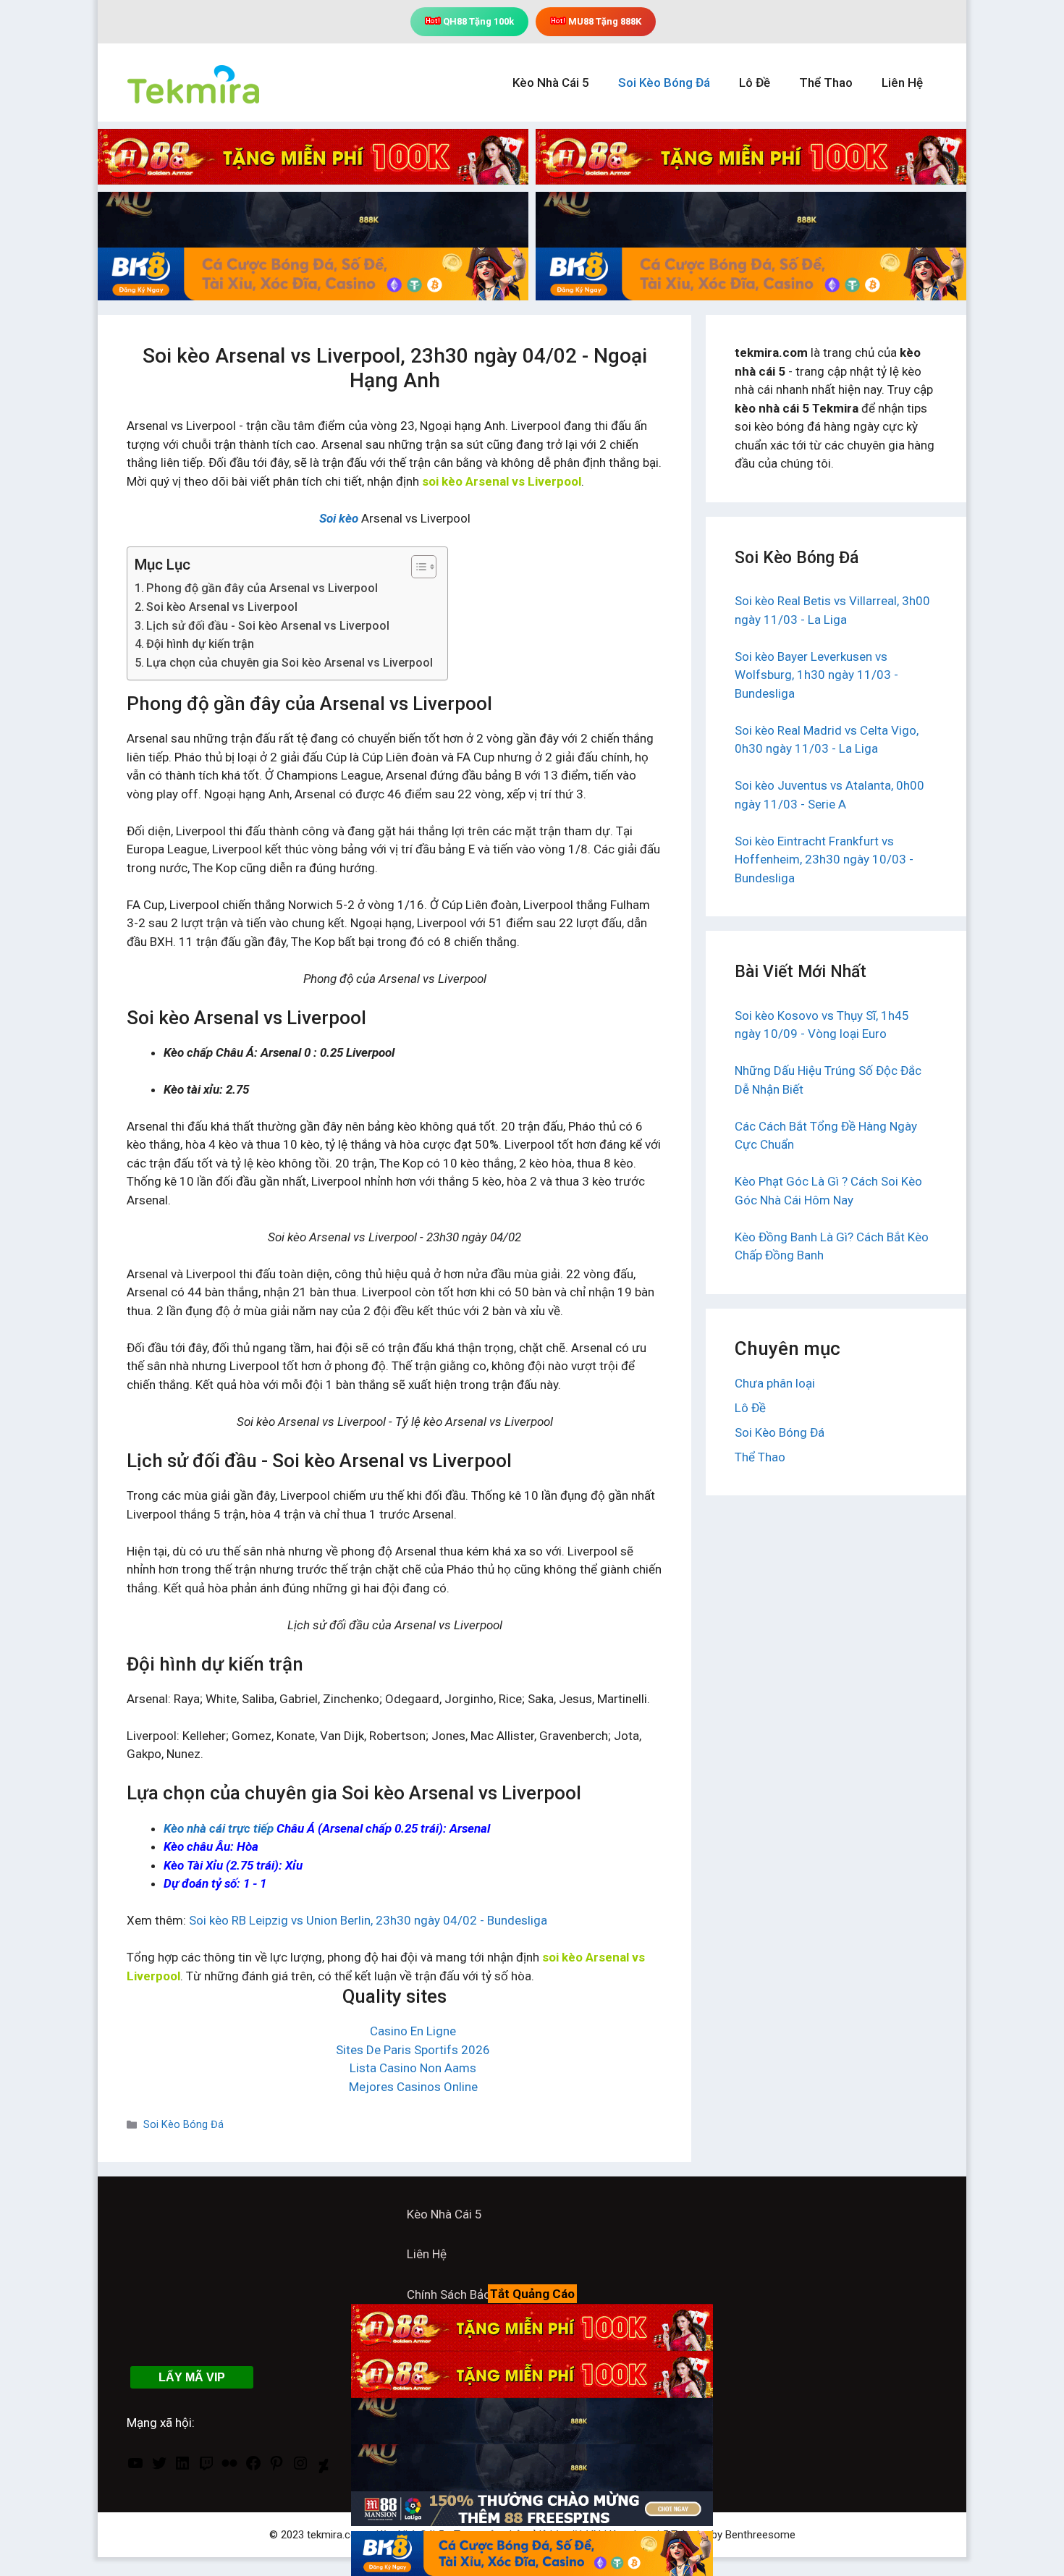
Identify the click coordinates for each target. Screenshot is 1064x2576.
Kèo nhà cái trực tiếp (219, 1828)
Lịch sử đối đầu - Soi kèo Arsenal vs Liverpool (268, 626)
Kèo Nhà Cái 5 (551, 83)
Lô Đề (755, 83)
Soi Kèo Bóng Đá (664, 83)
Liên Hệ (902, 83)
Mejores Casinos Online (413, 2087)
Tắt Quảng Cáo (532, 2294)
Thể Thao (826, 83)
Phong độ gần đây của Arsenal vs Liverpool (262, 588)
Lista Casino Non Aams (413, 2068)
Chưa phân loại (775, 1383)
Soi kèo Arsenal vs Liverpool (222, 607)
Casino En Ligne (413, 2031)
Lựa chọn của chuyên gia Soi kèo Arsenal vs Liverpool (290, 663)
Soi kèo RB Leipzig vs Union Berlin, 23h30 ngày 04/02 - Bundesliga (368, 1920)
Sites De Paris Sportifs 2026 (413, 2050)
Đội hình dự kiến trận (200, 644)
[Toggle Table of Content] (417, 567)
